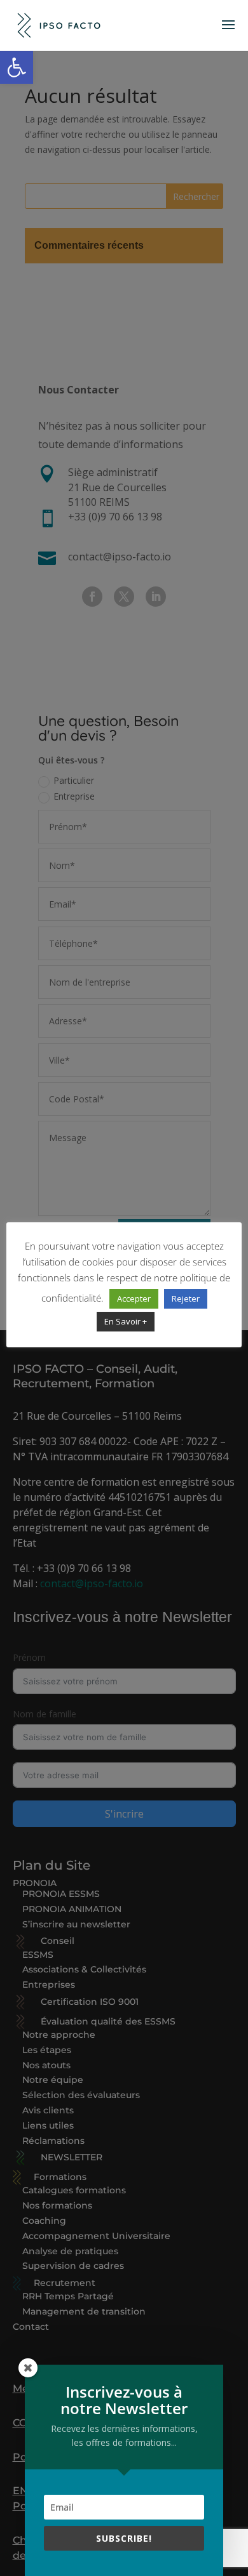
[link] (17, 67)
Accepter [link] (134, 1298)
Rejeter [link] (186, 1298)
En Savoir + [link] (126, 1321)
